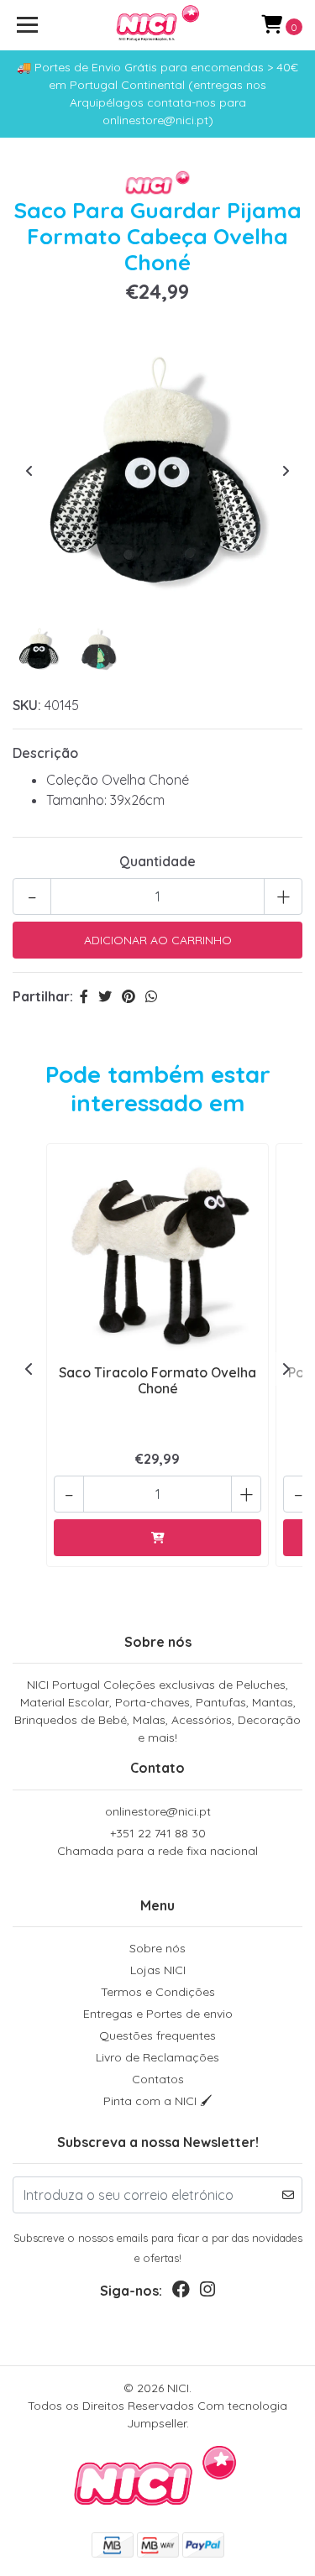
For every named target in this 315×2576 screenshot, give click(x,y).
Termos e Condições (158, 1992)
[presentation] (29, 471)
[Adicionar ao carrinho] (157, 1538)
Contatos (158, 2079)
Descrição (45, 753)
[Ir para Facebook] (181, 2293)
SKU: (27, 705)
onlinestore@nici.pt (158, 1811)
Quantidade (157, 861)
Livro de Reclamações (157, 2057)
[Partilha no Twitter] (105, 996)
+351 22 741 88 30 (157, 1842)
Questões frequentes (157, 2035)
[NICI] (158, 25)
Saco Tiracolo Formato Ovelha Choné (157, 1380)
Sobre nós (157, 1948)
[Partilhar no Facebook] (84, 996)
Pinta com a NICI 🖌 (158, 2101)
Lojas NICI (158, 1970)
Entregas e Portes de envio (158, 2014)
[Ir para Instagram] (207, 2293)
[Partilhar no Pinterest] (129, 996)
